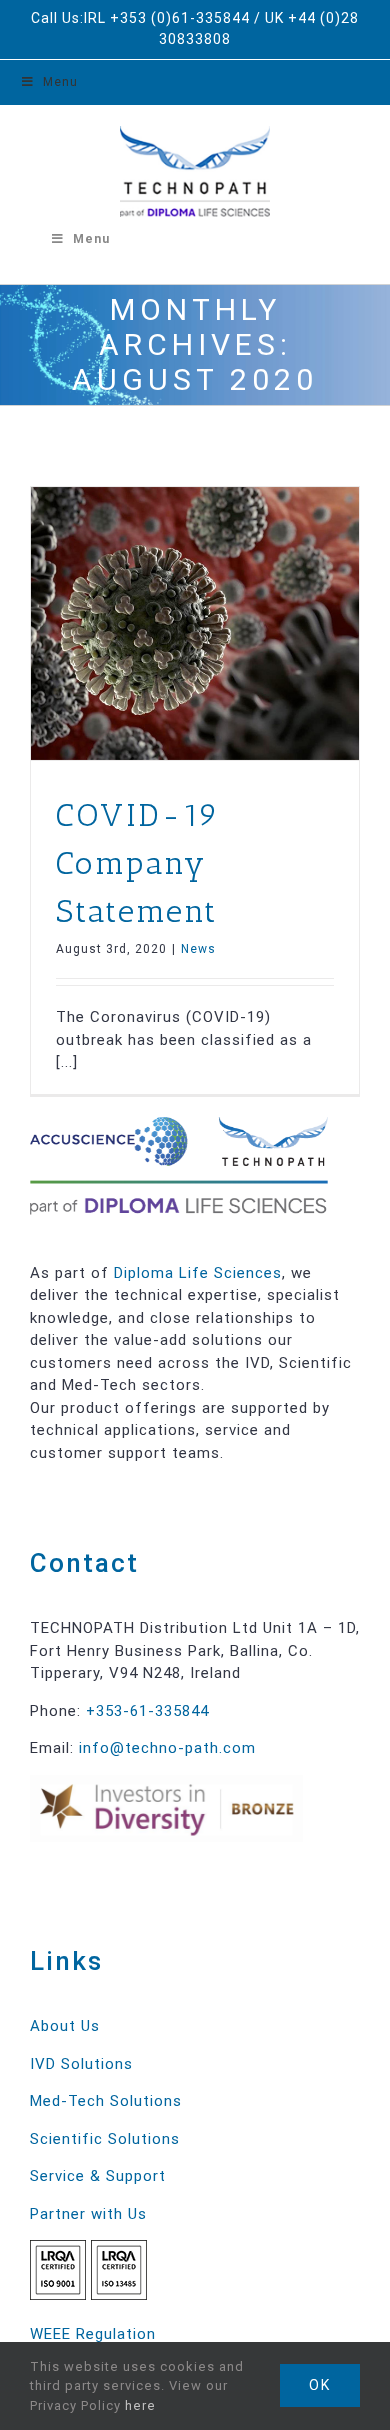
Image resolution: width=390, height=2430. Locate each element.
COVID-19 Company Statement (138, 863)
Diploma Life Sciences (198, 1273)
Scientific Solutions (105, 2139)
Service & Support (98, 2176)
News (198, 949)
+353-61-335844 (147, 1711)
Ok (320, 2385)
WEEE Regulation (93, 2334)
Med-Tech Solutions (106, 2101)
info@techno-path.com (167, 1748)
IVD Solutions (81, 2064)
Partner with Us (88, 2214)
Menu (60, 82)
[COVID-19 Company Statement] (195, 623)
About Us (65, 2026)
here (140, 2405)
